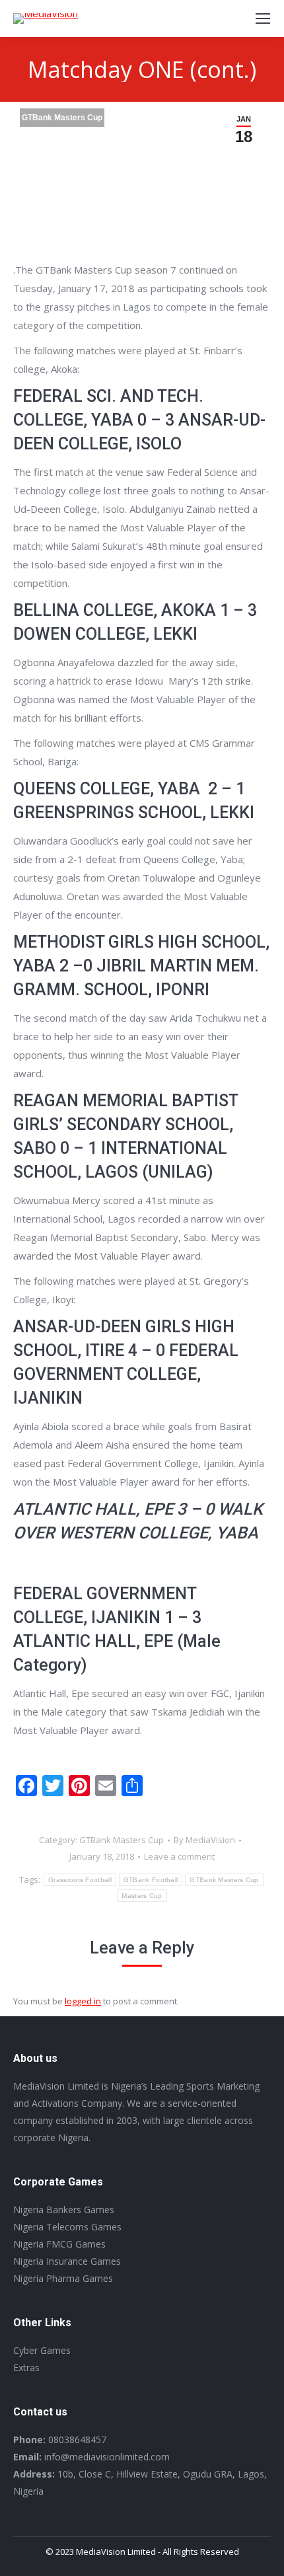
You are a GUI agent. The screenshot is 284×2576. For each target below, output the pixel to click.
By (204, 1840)
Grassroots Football (80, 1880)
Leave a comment (179, 1856)
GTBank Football (151, 1880)
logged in (83, 2001)
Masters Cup (142, 1896)
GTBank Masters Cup (62, 118)
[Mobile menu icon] (263, 19)
